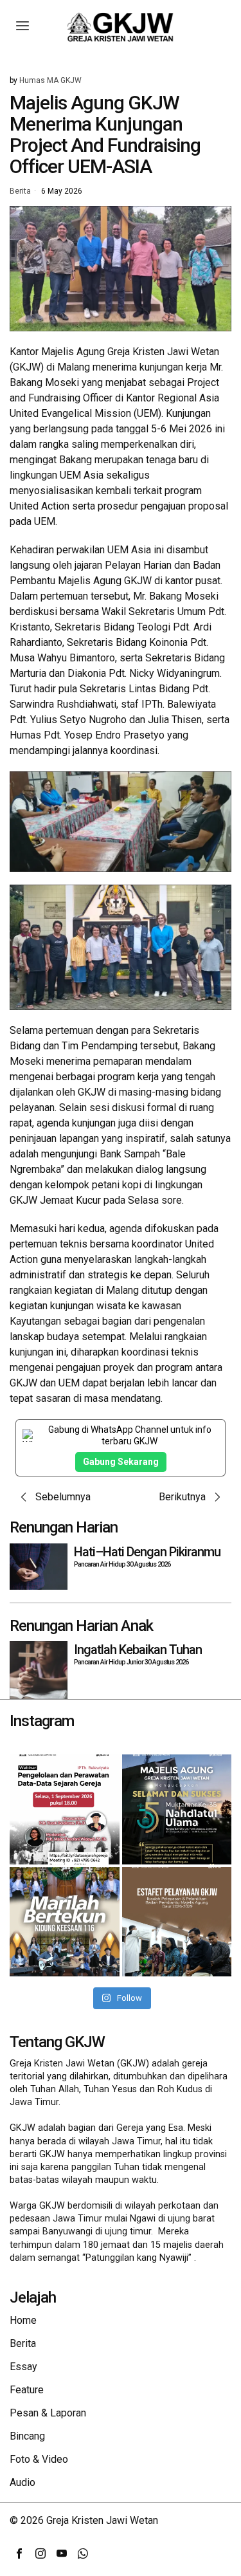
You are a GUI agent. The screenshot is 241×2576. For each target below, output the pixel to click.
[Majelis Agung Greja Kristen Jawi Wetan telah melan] (177, 1922)
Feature (27, 2390)
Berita (20, 192)
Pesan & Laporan (48, 2413)
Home (23, 2320)
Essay (23, 2367)
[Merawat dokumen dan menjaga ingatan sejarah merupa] (65, 1809)
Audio (22, 2482)
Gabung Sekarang (121, 1462)
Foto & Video (39, 2459)
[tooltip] (19, 2553)
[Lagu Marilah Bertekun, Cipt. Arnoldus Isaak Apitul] (65, 1922)
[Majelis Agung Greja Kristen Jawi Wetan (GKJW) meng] (177, 1809)
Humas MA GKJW (50, 80)
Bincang (27, 2436)
